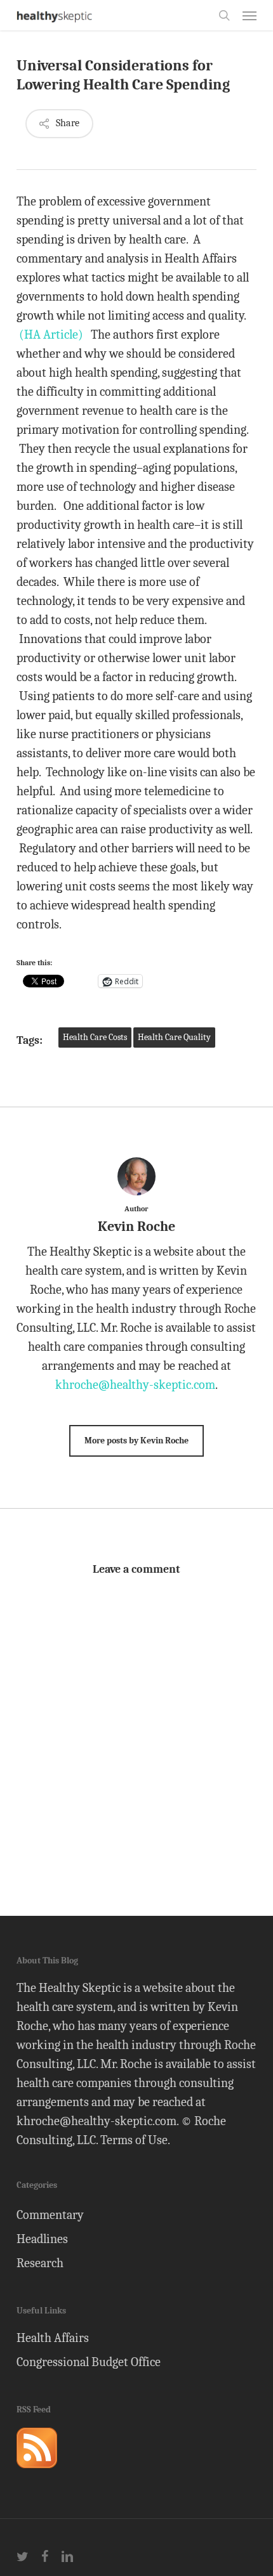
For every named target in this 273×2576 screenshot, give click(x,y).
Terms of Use (134, 2140)
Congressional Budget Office (89, 2362)
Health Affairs (53, 2338)
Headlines (42, 2239)
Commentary (50, 2215)
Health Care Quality (174, 1037)
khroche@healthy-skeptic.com (135, 1385)
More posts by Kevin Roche (136, 1441)
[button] (250, 15)
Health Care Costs (95, 1037)
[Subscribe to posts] (37, 2474)
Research (40, 2263)
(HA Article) (51, 335)
